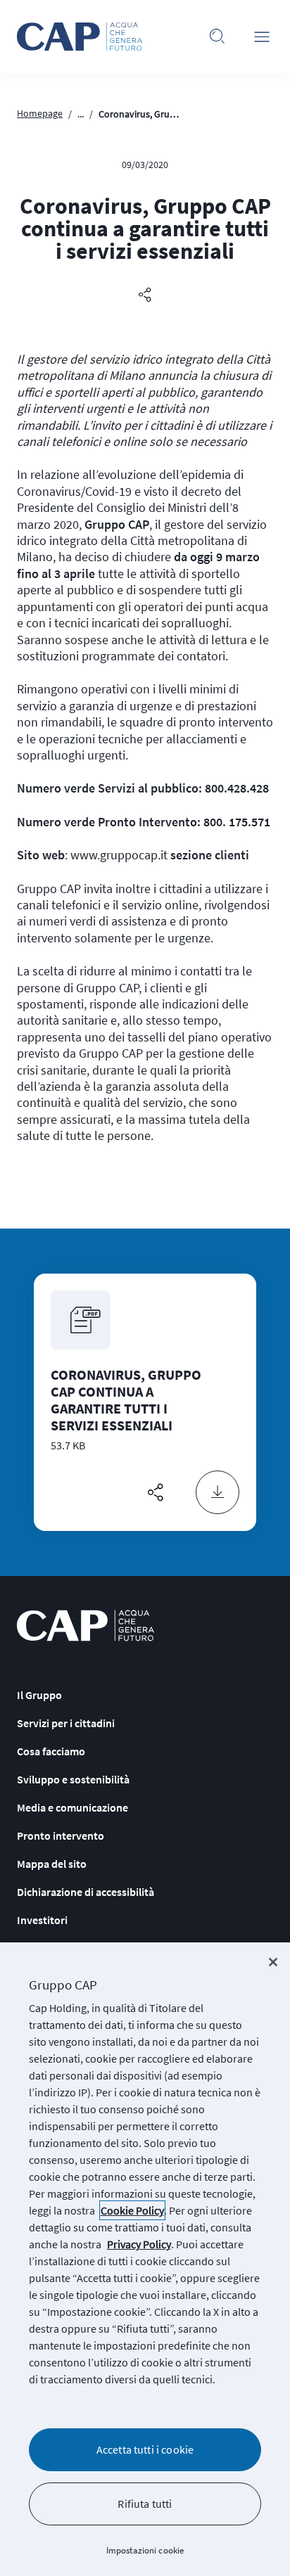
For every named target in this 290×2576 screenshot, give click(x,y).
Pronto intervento (61, 1835)
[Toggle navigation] (262, 37)
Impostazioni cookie (145, 2550)
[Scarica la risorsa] (217, 1492)
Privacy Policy (139, 2244)
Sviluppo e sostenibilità (73, 1779)
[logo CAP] (86, 1626)
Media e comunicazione (72, 1807)
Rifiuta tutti (145, 2504)
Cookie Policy (132, 2210)
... (81, 114)
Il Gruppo (39, 1695)
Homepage (40, 113)
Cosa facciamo (51, 1751)
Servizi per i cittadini (66, 1723)
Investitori (42, 1920)
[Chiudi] (273, 1962)
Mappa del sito (52, 1864)
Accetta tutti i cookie (145, 2449)
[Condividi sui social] (145, 295)
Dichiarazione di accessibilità (86, 1892)
